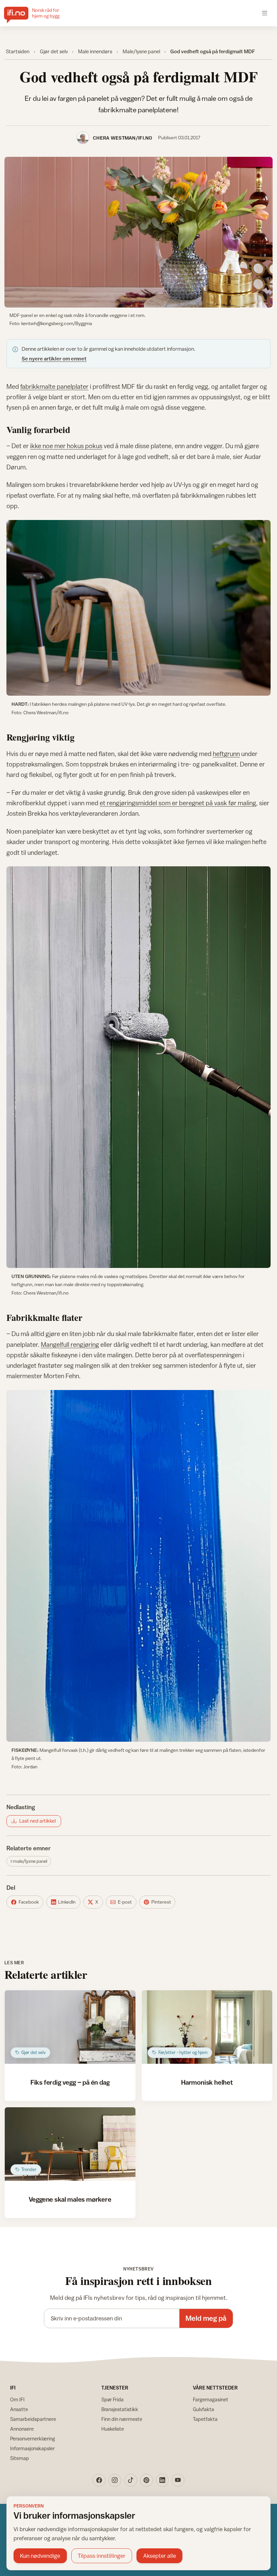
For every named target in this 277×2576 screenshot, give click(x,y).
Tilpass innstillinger (102, 2556)
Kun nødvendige (40, 2556)
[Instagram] (115, 2480)
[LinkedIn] (162, 2480)
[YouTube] (178, 2480)
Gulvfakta (204, 2409)
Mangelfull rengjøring (70, 1344)
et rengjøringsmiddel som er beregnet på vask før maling (178, 803)
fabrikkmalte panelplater (54, 386)
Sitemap (20, 2458)
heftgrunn (226, 754)
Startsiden (18, 51)
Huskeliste (113, 2429)
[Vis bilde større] (139, 232)
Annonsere (22, 2429)
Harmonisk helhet (207, 2082)
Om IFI (17, 2399)
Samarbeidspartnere (33, 2419)
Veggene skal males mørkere (70, 2199)
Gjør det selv (54, 51)
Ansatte (19, 2409)
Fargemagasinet (211, 2399)
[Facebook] (99, 2480)
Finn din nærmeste (122, 2419)
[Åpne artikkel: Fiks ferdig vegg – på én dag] (70, 2027)
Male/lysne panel (141, 51)
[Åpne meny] (265, 13)
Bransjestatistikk (120, 2409)
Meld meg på (206, 2318)
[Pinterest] (146, 2480)
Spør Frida (112, 2399)
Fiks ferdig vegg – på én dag (70, 2082)
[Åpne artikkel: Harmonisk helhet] (207, 2027)
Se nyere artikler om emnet (54, 358)
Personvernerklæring (33, 2439)
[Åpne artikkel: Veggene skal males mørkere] (70, 2144)
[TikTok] (131, 2480)
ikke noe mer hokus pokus (66, 446)
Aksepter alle (160, 2556)
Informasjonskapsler (32, 2448)
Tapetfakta (205, 2419)
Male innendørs (95, 51)
